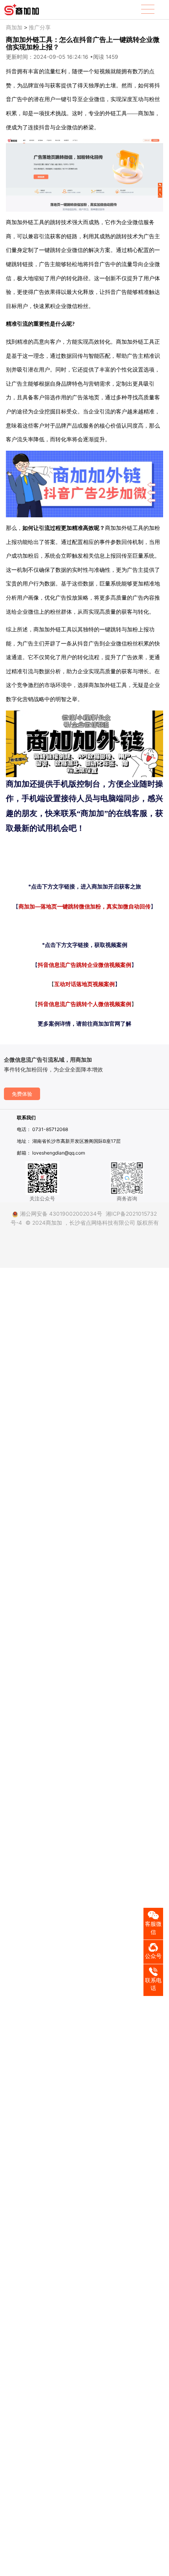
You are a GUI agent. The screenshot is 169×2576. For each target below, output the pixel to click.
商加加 (14, 27)
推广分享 (40, 27)
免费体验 (22, 1094)
